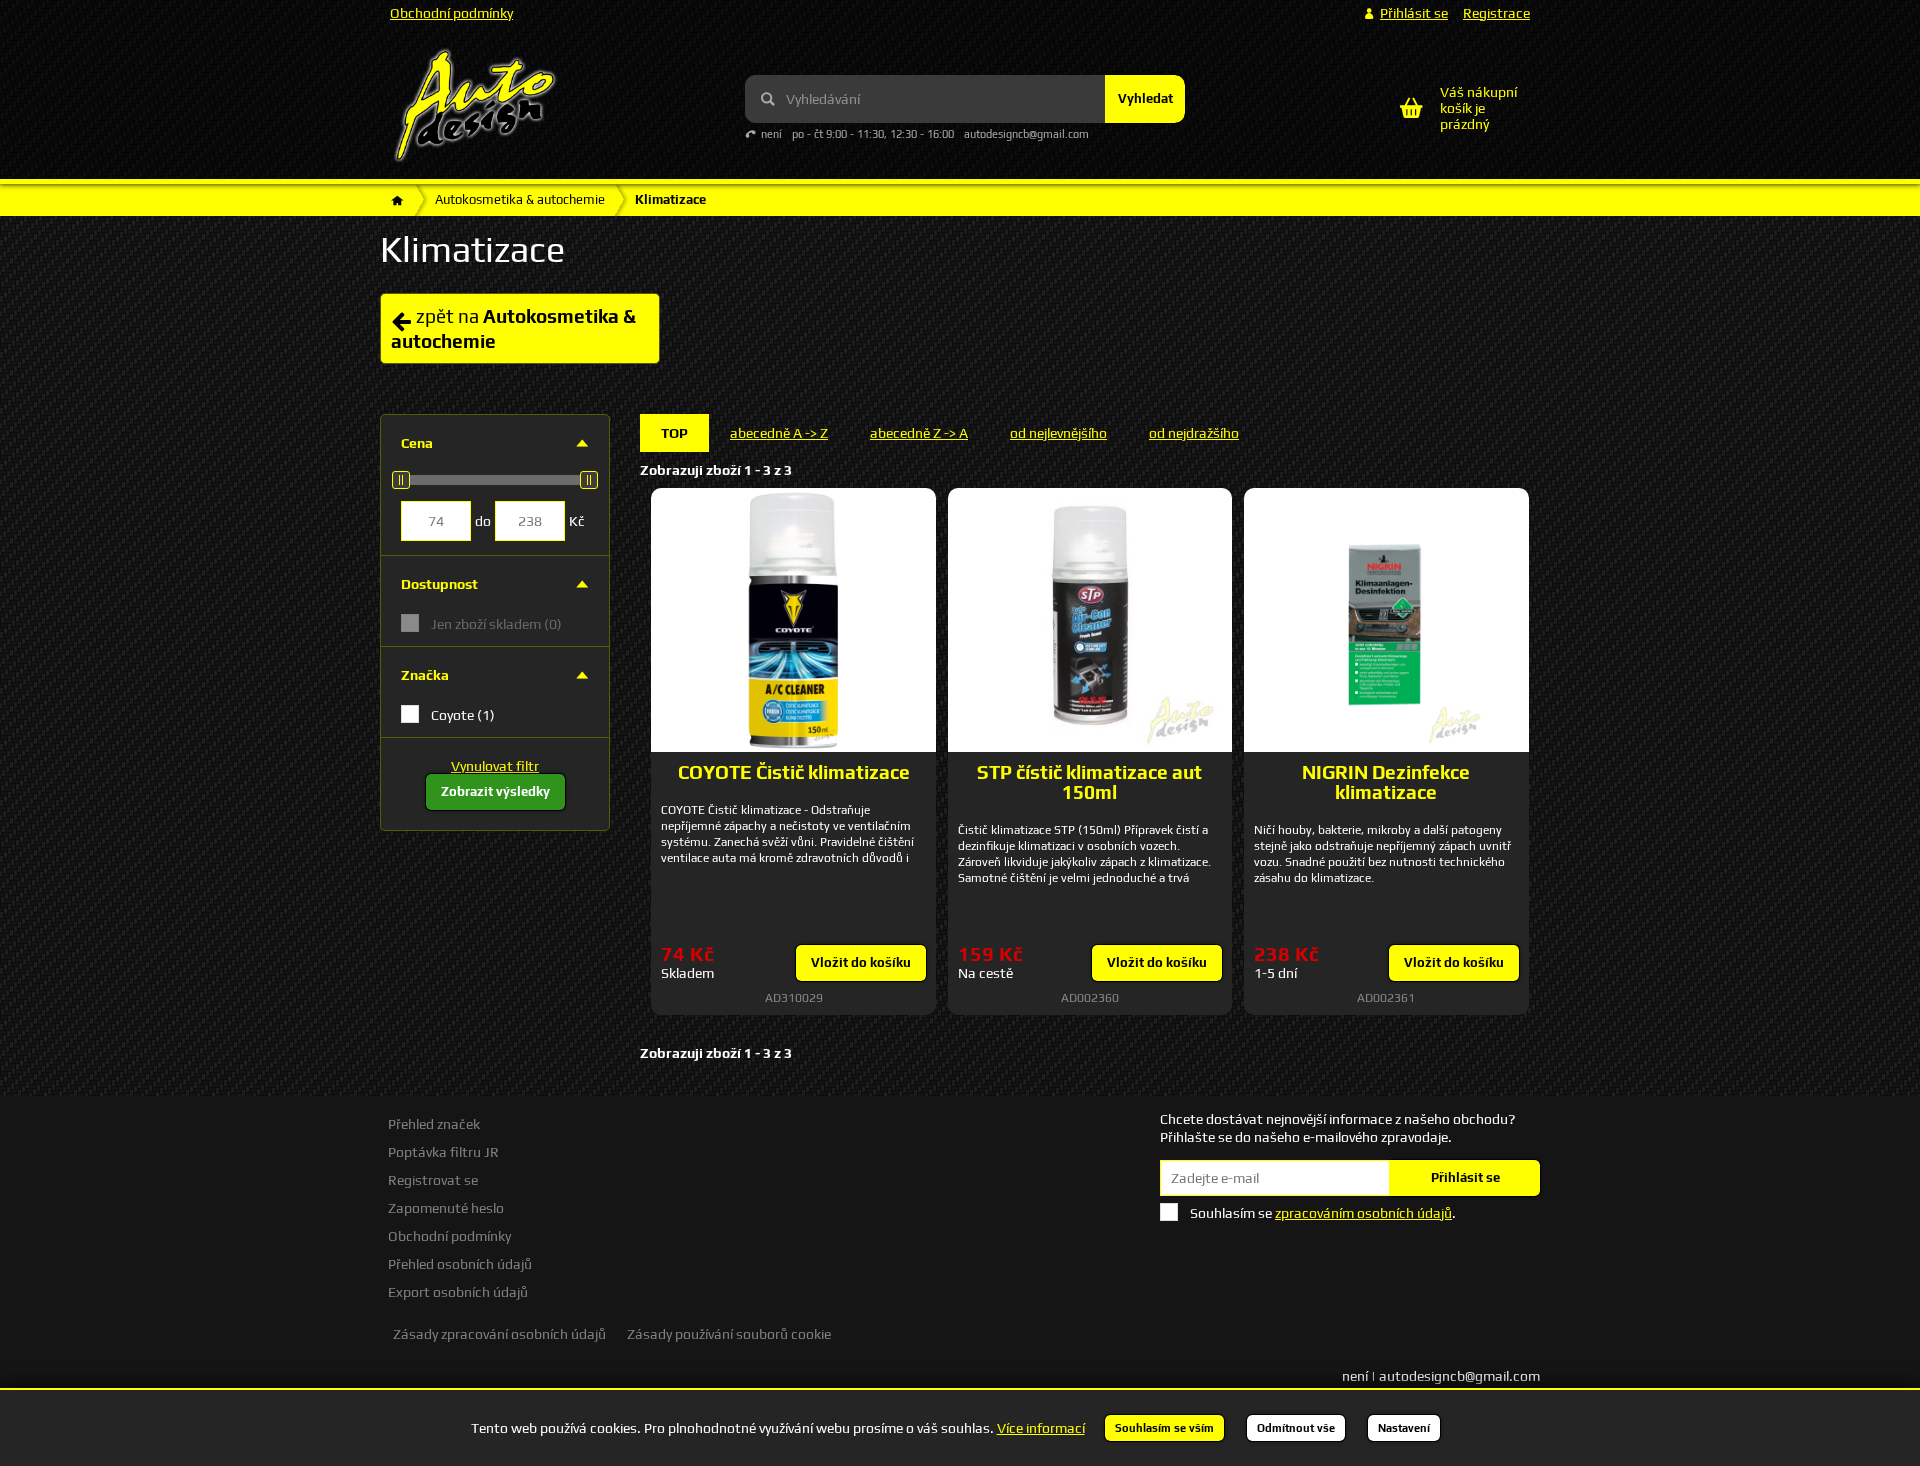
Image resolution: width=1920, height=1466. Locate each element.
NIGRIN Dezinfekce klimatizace (1386, 782)
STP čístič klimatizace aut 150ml (1089, 782)
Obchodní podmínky (451, 13)
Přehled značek (434, 1124)
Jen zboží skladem (496, 624)
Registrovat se (433, 1180)
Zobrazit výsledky (495, 791)
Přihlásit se (1465, 1177)
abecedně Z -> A (919, 433)
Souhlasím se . (1323, 1213)
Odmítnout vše (1296, 1428)
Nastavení (1404, 1428)
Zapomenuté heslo (446, 1208)
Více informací (1041, 1428)
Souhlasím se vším (1164, 1428)
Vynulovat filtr (495, 766)
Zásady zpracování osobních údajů (499, 1334)
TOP (674, 433)
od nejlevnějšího (1058, 433)
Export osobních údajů (458, 1292)
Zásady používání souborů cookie (729, 1334)
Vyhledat (1145, 98)
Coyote (463, 715)
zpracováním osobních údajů (1363, 1213)
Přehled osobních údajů (460, 1264)
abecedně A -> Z (779, 433)
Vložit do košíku (861, 962)
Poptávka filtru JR (443, 1152)
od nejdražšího (1194, 433)
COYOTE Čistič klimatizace (794, 772)
